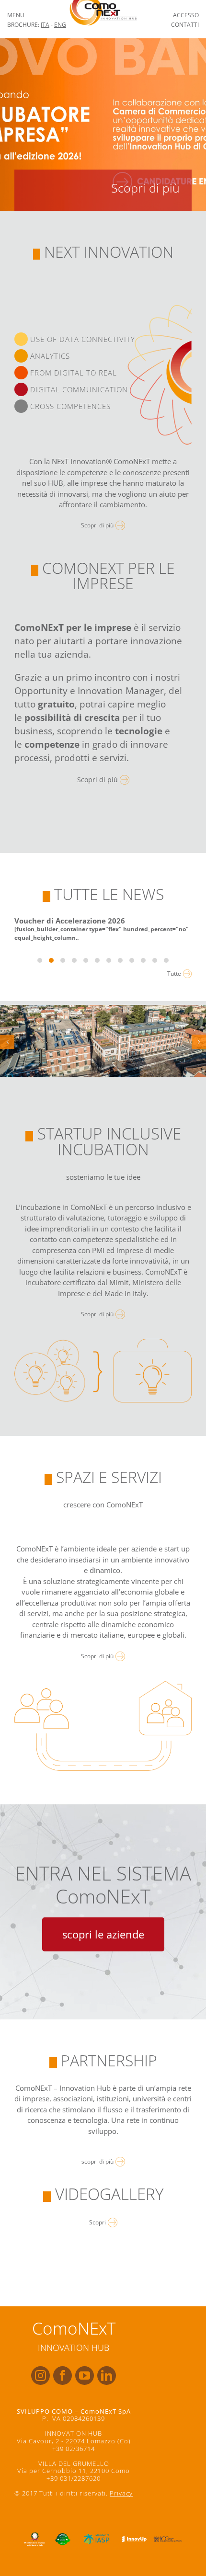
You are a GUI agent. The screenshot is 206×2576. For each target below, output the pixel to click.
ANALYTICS (49, 356)
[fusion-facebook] (63, 2376)
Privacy (121, 2493)
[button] (7, 1042)
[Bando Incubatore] (103, 125)
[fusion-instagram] (40, 2376)
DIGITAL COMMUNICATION (78, 389)
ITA (45, 25)
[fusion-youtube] (85, 2376)
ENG (60, 25)
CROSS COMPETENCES (69, 406)
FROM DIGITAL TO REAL (72, 373)
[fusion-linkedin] (107, 2376)
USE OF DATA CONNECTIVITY (81, 339)
